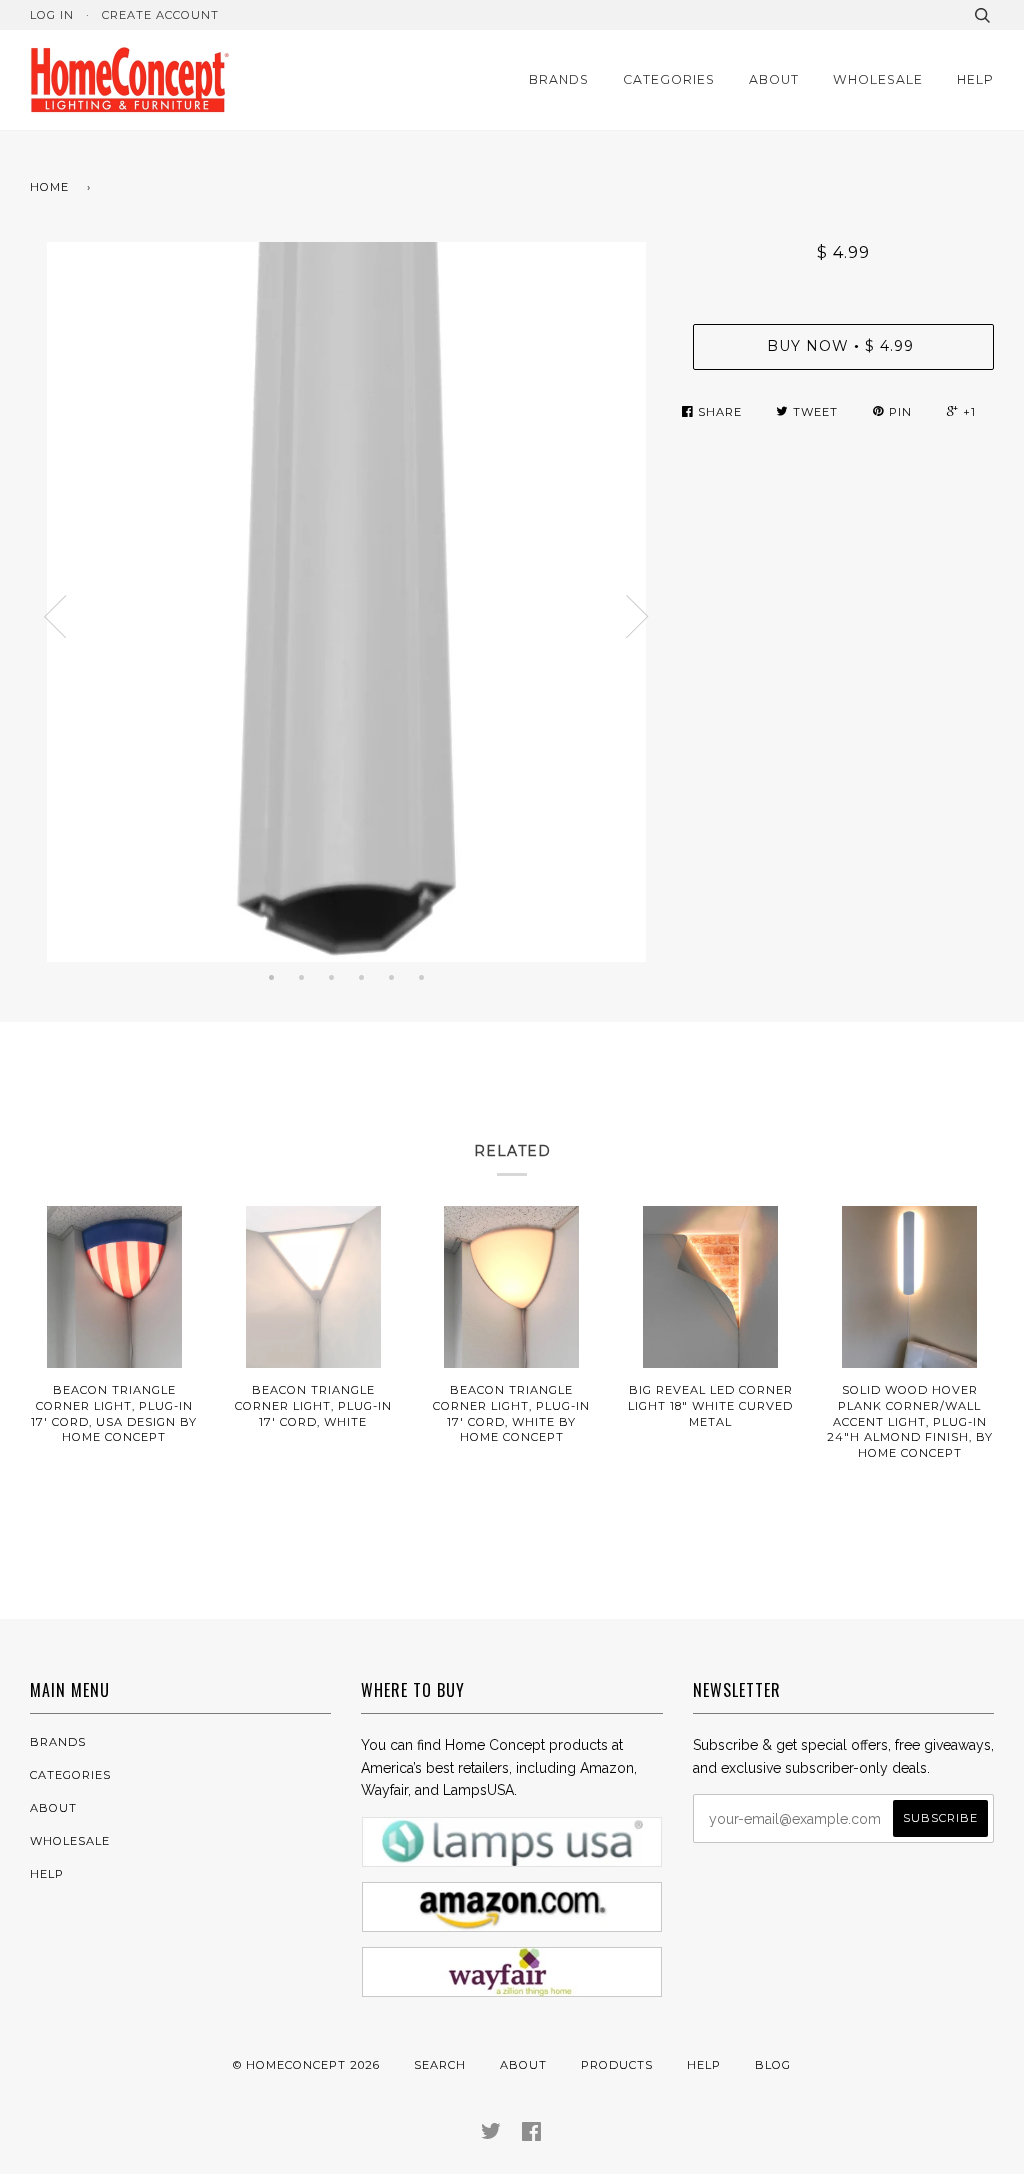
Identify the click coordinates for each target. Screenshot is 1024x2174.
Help (975, 79)
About (774, 79)
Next (638, 617)
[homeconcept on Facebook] (532, 2135)
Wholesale (878, 79)
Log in (52, 15)
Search (440, 2065)
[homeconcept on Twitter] (491, 2135)
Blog (773, 2065)
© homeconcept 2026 (306, 2065)
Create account (160, 15)
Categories (669, 79)
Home (49, 187)
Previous (55, 617)
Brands (559, 79)
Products (617, 2065)
